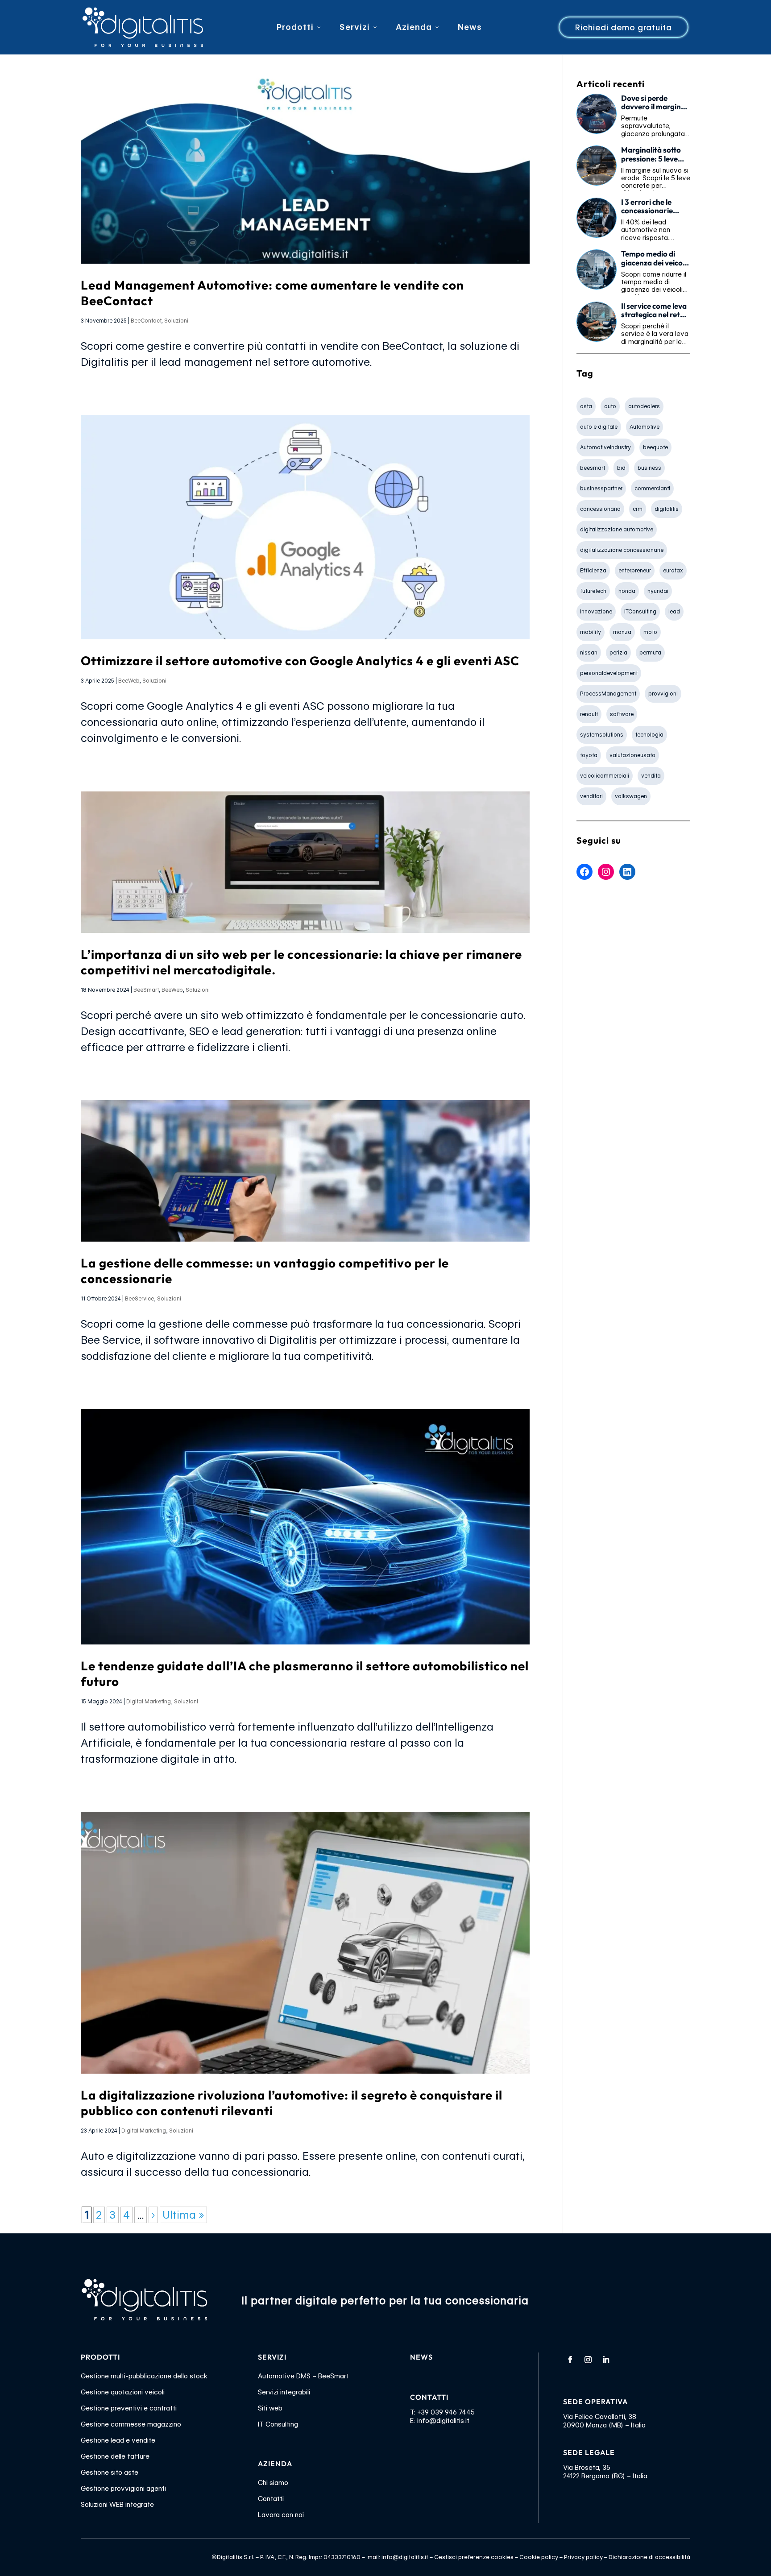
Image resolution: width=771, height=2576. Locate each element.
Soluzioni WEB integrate (117, 2505)
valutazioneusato (632, 755)
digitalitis (667, 509)
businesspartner (601, 488)
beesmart (593, 468)
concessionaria (600, 509)
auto (610, 406)
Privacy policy (583, 2557)
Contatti (271, 2499)
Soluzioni (176, 321)
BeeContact (146, 321)
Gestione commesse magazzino (131, 2424)
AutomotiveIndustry (605, 447)
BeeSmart (146, 990)
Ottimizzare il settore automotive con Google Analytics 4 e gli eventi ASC (300, 661)
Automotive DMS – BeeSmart (303, 2376)
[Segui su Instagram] (588, 2360)
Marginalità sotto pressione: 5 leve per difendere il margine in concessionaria (651, 154)
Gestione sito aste (110, 2472)
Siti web (270, 2408)
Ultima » (183, 2215)
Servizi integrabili (284, 2392)
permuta (650, 652)
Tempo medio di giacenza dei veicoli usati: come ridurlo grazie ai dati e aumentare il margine (654, 258)
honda (627, 591)
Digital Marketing (149, 1701)
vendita (651, 776)
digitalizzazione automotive (617, 529)
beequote (655, 447)
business (649, 468)
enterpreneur (635, 570)
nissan (589, 652)
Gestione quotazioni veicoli (123, 2392)
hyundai (658, 591)
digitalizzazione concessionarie (622, 550)
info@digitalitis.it (443, 2421)
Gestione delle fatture (115, 2456)
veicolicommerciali (605, 776)
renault (589, 714)
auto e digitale (599, 427)
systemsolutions (602, 735)
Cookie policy (539, 2557)
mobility (591, 632)
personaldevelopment (609, 673)
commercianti (652, 488)
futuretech (593, 591)
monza (622, 632)
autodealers (644, 406)
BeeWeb (129, 681)
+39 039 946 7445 (446, 2412)
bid (621, 468)
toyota (589, 755)
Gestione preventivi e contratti (129, 2408)
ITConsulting (640, 611)
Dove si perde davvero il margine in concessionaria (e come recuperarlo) (655, 103)
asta (586, 406)
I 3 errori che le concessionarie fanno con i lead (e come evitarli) (652, 207)
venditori (591, 796)
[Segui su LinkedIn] (606, 2360)
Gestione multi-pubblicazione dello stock (144, 2376)
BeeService (139, 1298)
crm (638, 509)
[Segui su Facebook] (570, 2360)
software (622, 714)
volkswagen (631, 796)
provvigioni (663, 694)
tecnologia (649, 735)
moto (650, 632)
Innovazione (596, 611)
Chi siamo (273, 2483)
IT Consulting (278, 2424)
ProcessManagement (608, 694)
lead (674, 611)
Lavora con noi (281, 2515)
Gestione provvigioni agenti (123, 2489)
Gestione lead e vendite (118, 2440)
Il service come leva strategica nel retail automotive (655, 311)
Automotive (645, 427)
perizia (618, 652)
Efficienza (593, 570)
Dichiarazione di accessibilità (649, 2557)
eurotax (673, 570)
